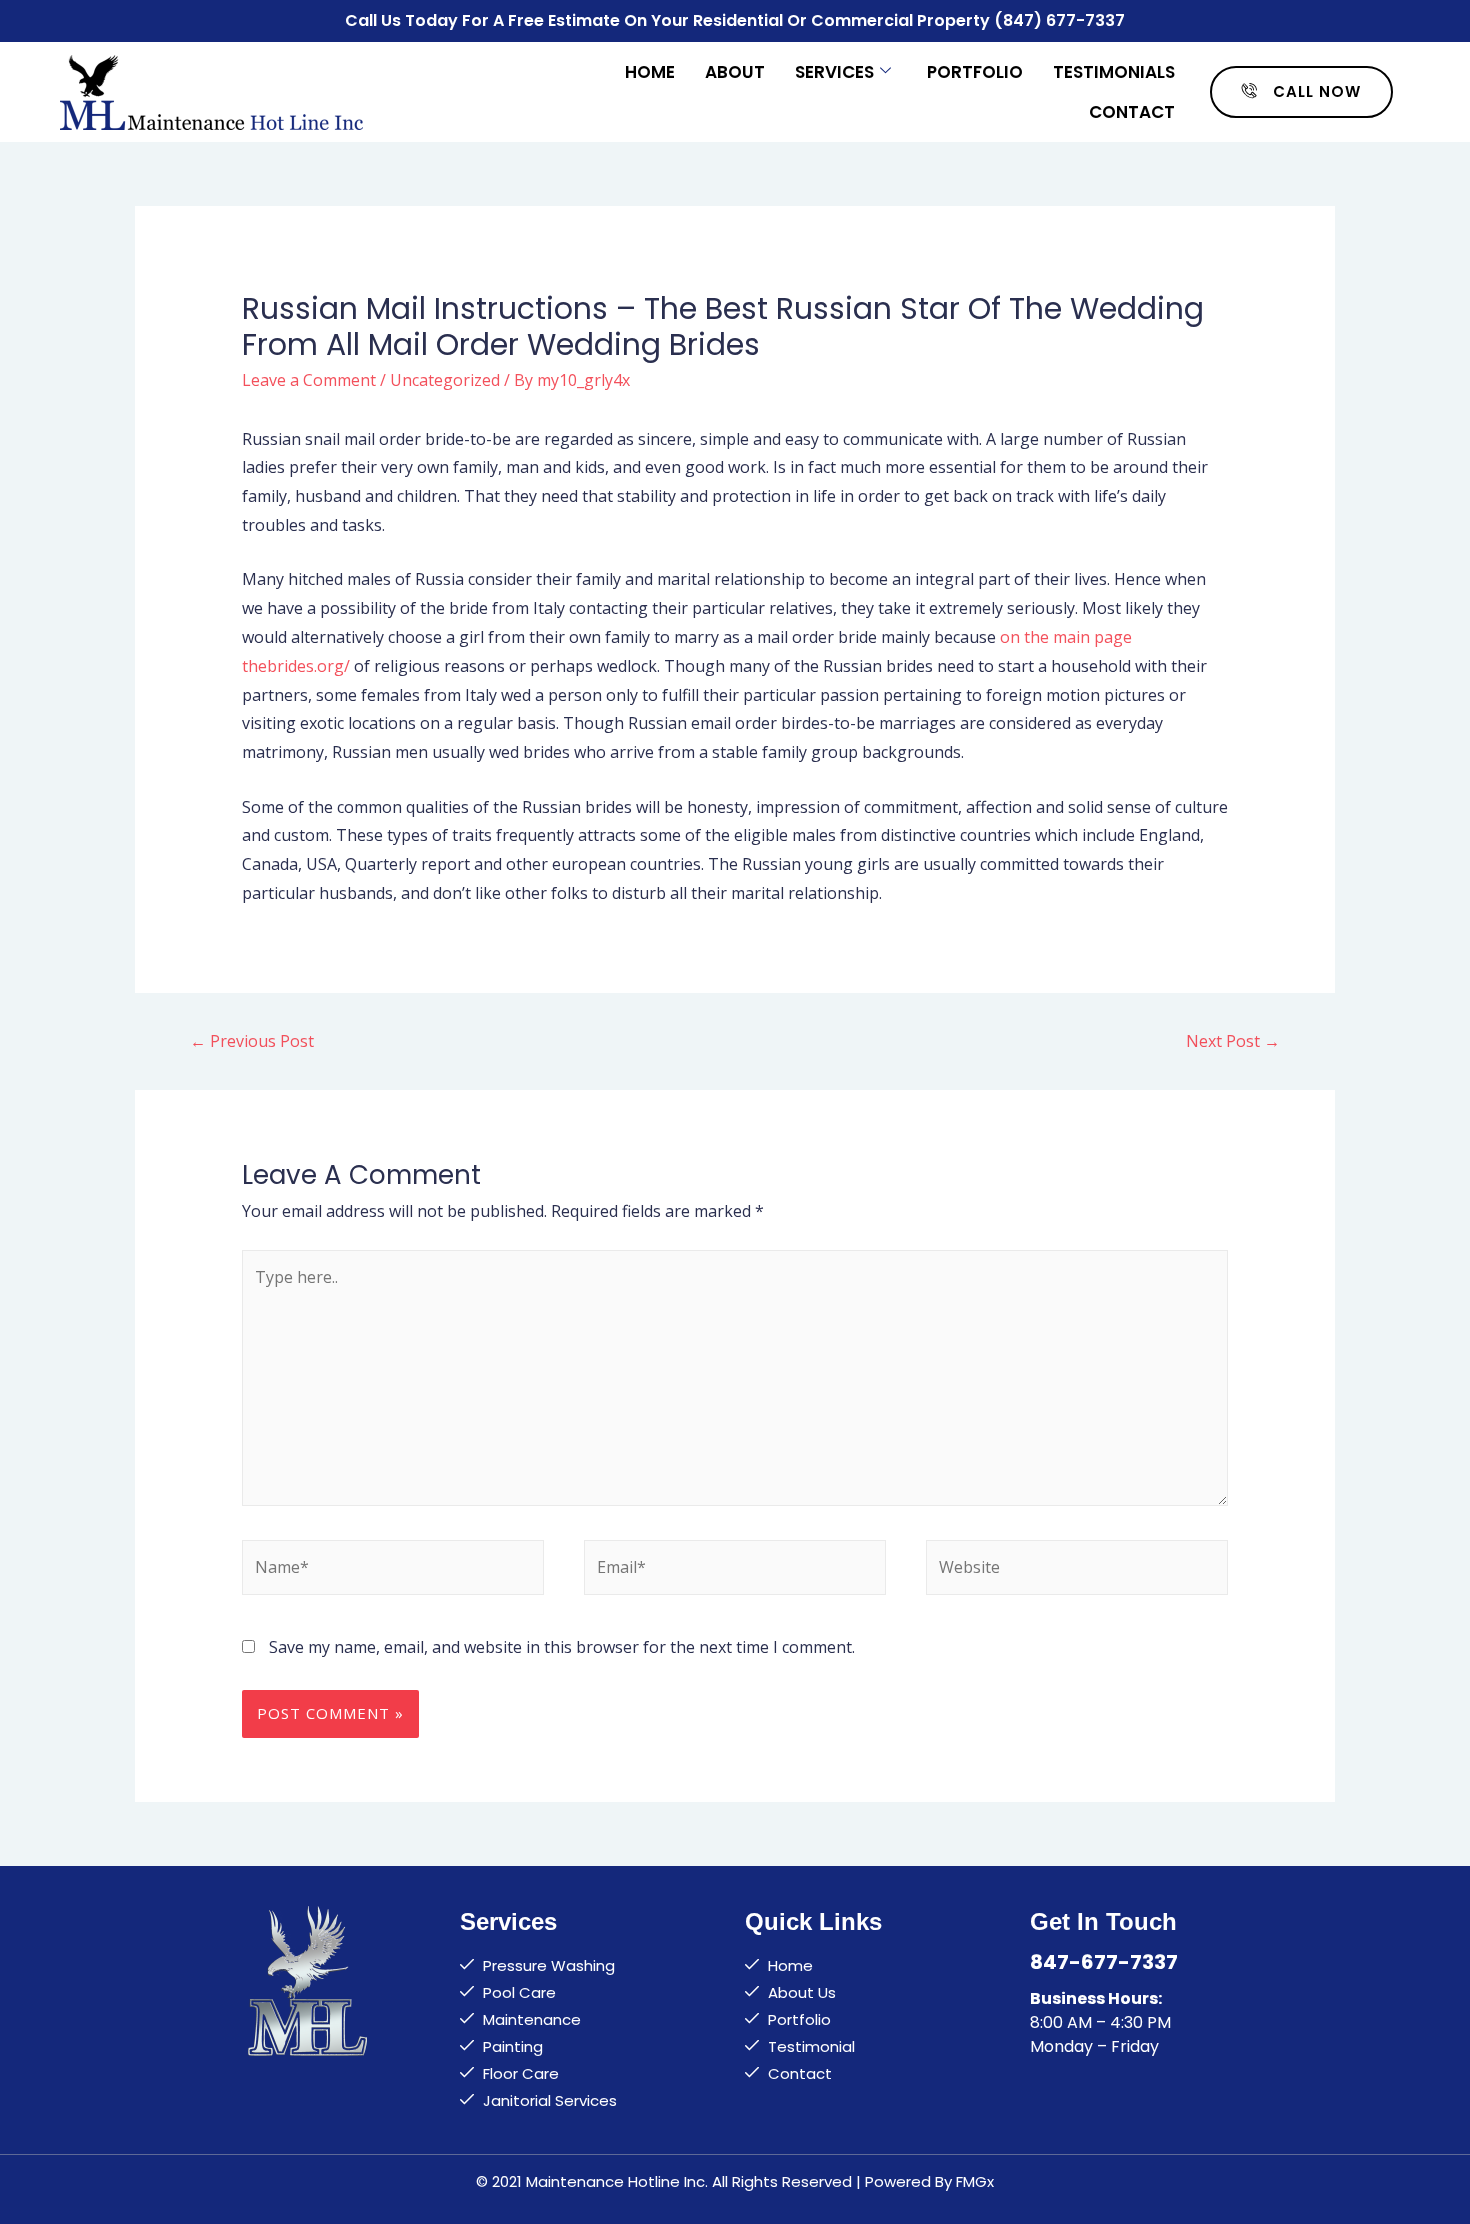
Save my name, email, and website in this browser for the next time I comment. (562, 1647)
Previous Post (252, 1041)
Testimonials (1114, 72)
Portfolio (975, 72)
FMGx (975, 2181)
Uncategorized (445, 380)
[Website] (1077, 1571)
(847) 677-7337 (1059, 20)
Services (834, 72)
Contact (1132, 112)
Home (650, 72)
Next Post (1233, 1041)
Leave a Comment (309, 380)
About (735, 72)
